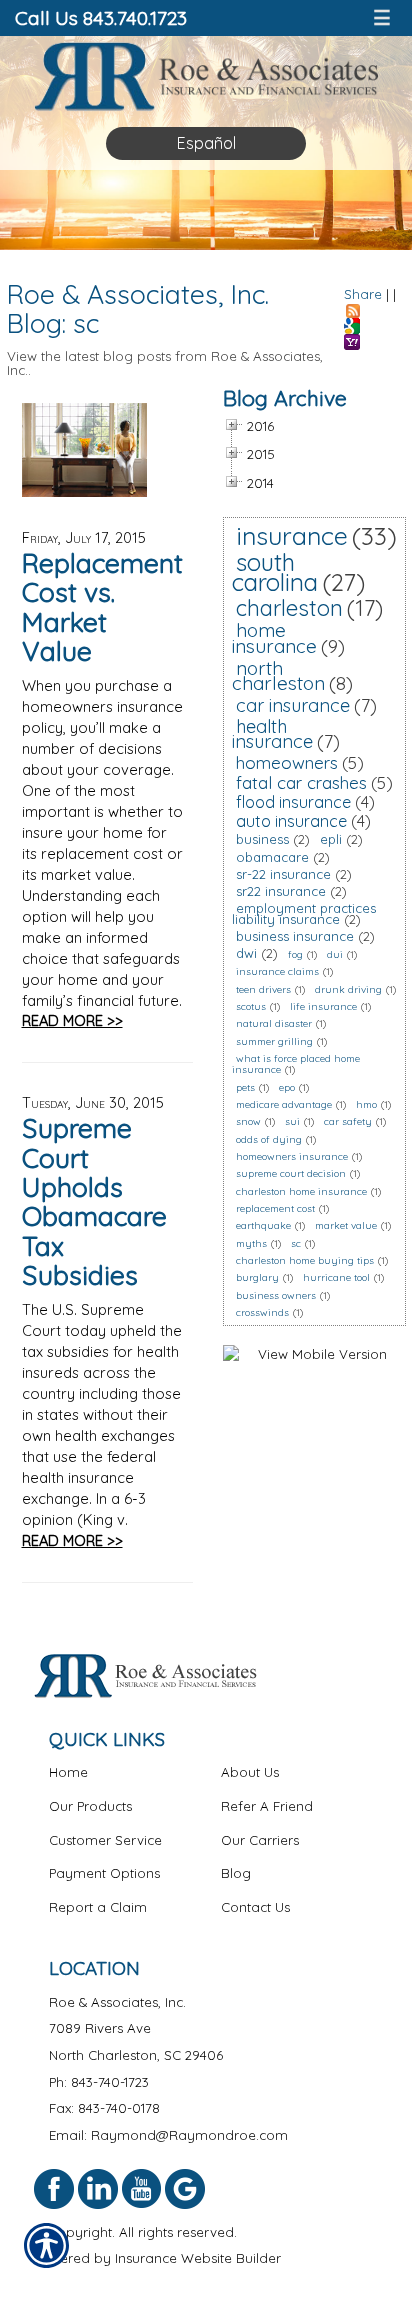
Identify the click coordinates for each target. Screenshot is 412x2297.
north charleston (278, 676)
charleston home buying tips (305, 1260)
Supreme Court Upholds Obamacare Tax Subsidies (94, 1201)
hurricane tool (336, 1277)
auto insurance (291, 821)
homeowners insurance (292, 1156)
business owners (276, 1295)
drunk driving (348, 989)
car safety (348, 1121)
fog (295, 954)
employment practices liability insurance (304, 913)
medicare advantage (284, 1104)
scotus (251, 1006)
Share (363, 294)
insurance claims (277, 971)
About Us (250, 1772)
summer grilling (274, 1041)
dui (335, 954)
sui (292, 1121)
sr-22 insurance (283, 874)
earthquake (263, 1225)
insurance (292, 535)
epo (287, 1087)
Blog (236, 1873)
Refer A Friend (267, 1806)
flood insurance (293, 802)
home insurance (274, 638)
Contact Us (255, 1907)
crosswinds (262, 1312)
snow (248, 1121)
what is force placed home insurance (296, 1064)
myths (251, 1243)
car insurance (293, 705)
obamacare (272, 857)
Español (206, 143)
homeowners (287, 762)
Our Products (90, 1806)
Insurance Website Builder (198, 2258)
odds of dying (269, 1139)
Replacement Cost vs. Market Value (102, 607)
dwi (246, 953)
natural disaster (274, 1023)
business (262, 839)
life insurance (323, 1006)
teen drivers (263, 989)
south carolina (275, 572)
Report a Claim (98, 1907)
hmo (366, 1104)
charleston (289, 608)
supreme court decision (291, 1173)
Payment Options (104, 1873)
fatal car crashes (301, 782)
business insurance (295, 936)
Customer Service (105, 1840)
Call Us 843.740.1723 (101, 17)
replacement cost (275, 1208)
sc (296, 1243)
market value (346, 1225)
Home (68, 1772)
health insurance (272, 734)
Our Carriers (260, 1840)
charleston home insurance (301, 1191)
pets (245, 1087)
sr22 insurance (281, 891)
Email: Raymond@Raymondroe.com (168, 2135)
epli (331, 839)
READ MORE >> (72, 1020)
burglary (257, 1277)
